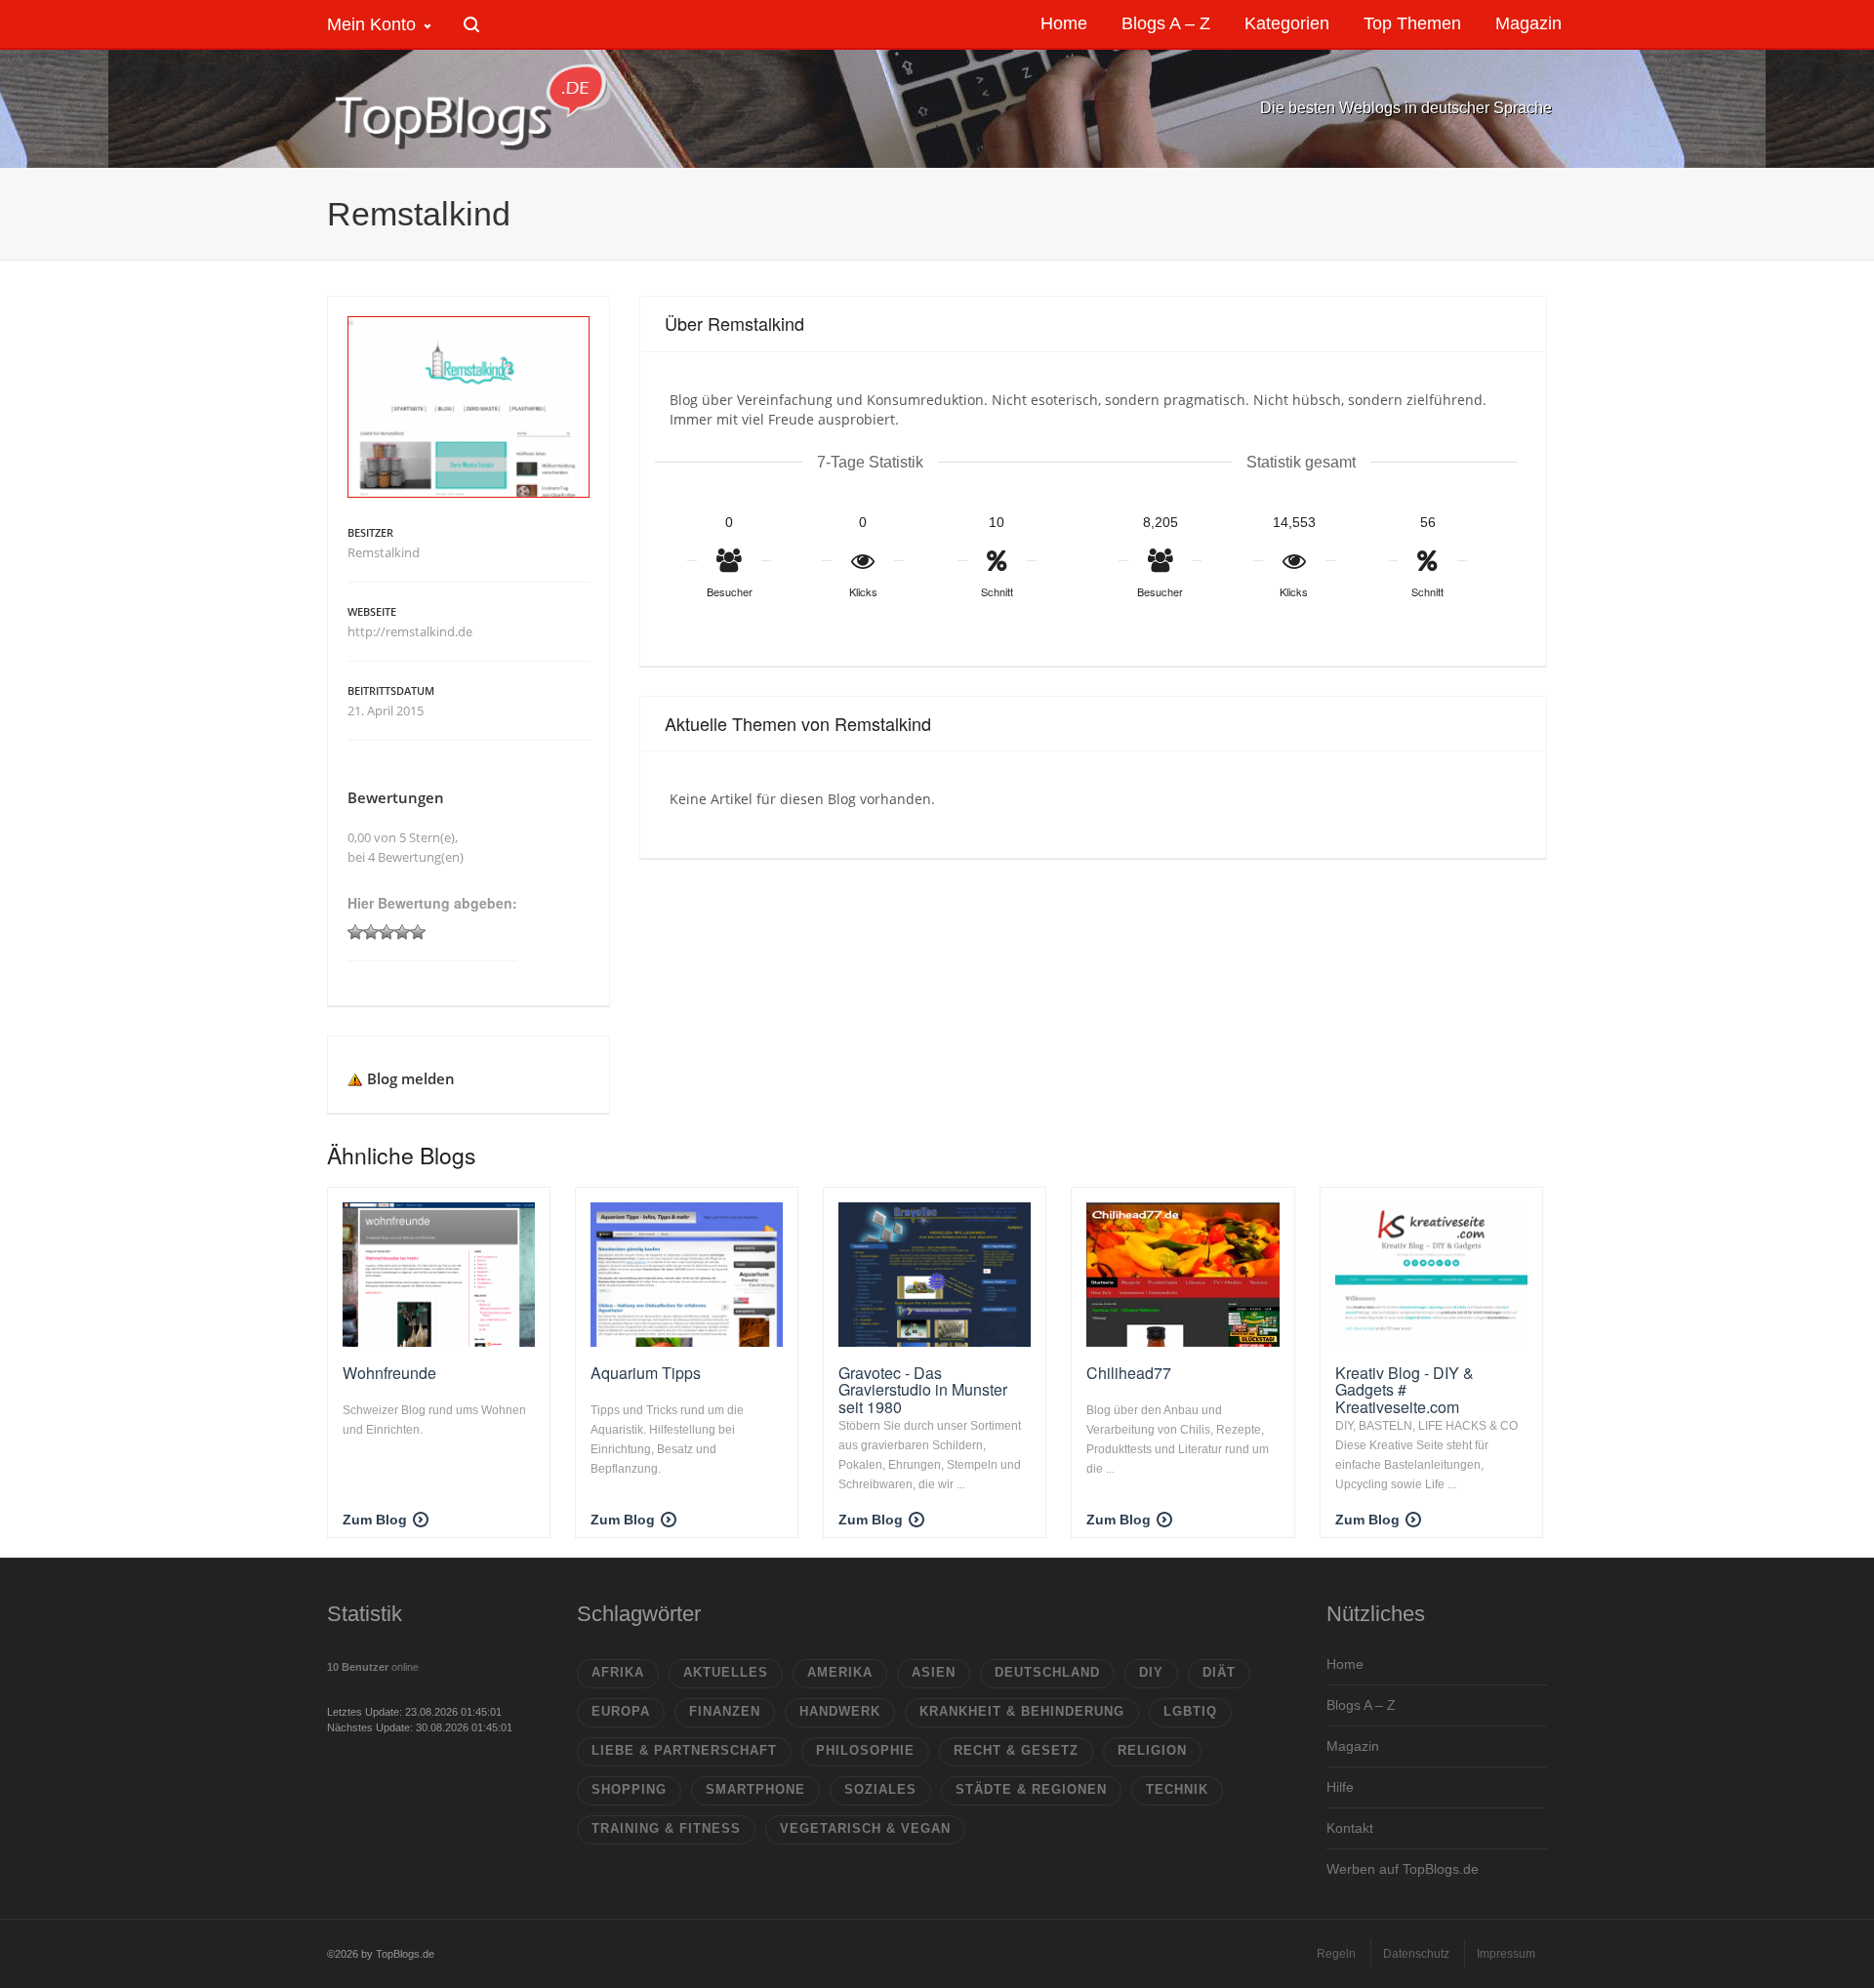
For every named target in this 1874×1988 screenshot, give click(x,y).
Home (1345, 1664)
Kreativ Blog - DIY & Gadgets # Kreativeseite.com (1405, 1390)
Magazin (1353, 1746)
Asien (934, 1672)
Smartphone (755, 1789)
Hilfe (1340, 1787)
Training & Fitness (666, 1828)
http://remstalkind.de (410, 631)
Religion (1152, 1750)
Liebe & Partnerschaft (684, 1750)
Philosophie (865, 1750)
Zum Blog (375, 1520)
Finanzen (725, 1711)
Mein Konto (371, 24)
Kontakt (1350, 1828)
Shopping (629, 1789)
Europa (621, 1711)
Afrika (618, 1672)
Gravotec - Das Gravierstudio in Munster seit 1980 (923, 1390)
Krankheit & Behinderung (1022, 1711)
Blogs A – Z (1361, 1705)
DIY (1151, 1672)
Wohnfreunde (389, 1373)
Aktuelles (726, 1672)
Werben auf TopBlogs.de (1403, 1869)
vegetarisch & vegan (865, 1828)
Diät (1219, 1672)
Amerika (840, 1672)
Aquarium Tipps (646, 1373)
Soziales (880, 1789)
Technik (1177, 1789)
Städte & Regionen (1031, 1789)
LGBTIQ (1190, 1711)
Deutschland (1047, 1672)
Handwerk (840, 1711)
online (373, 1667)
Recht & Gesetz (1016, 1750)
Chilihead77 (1129, 1373)
